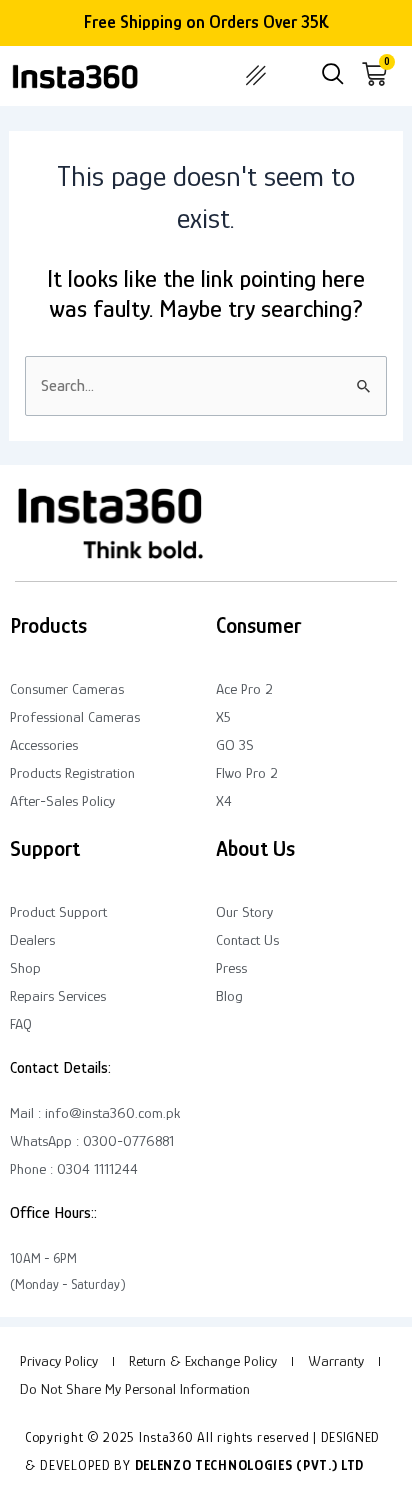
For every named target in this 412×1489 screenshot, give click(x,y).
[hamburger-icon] (255, 76)
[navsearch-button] (333, 76)
